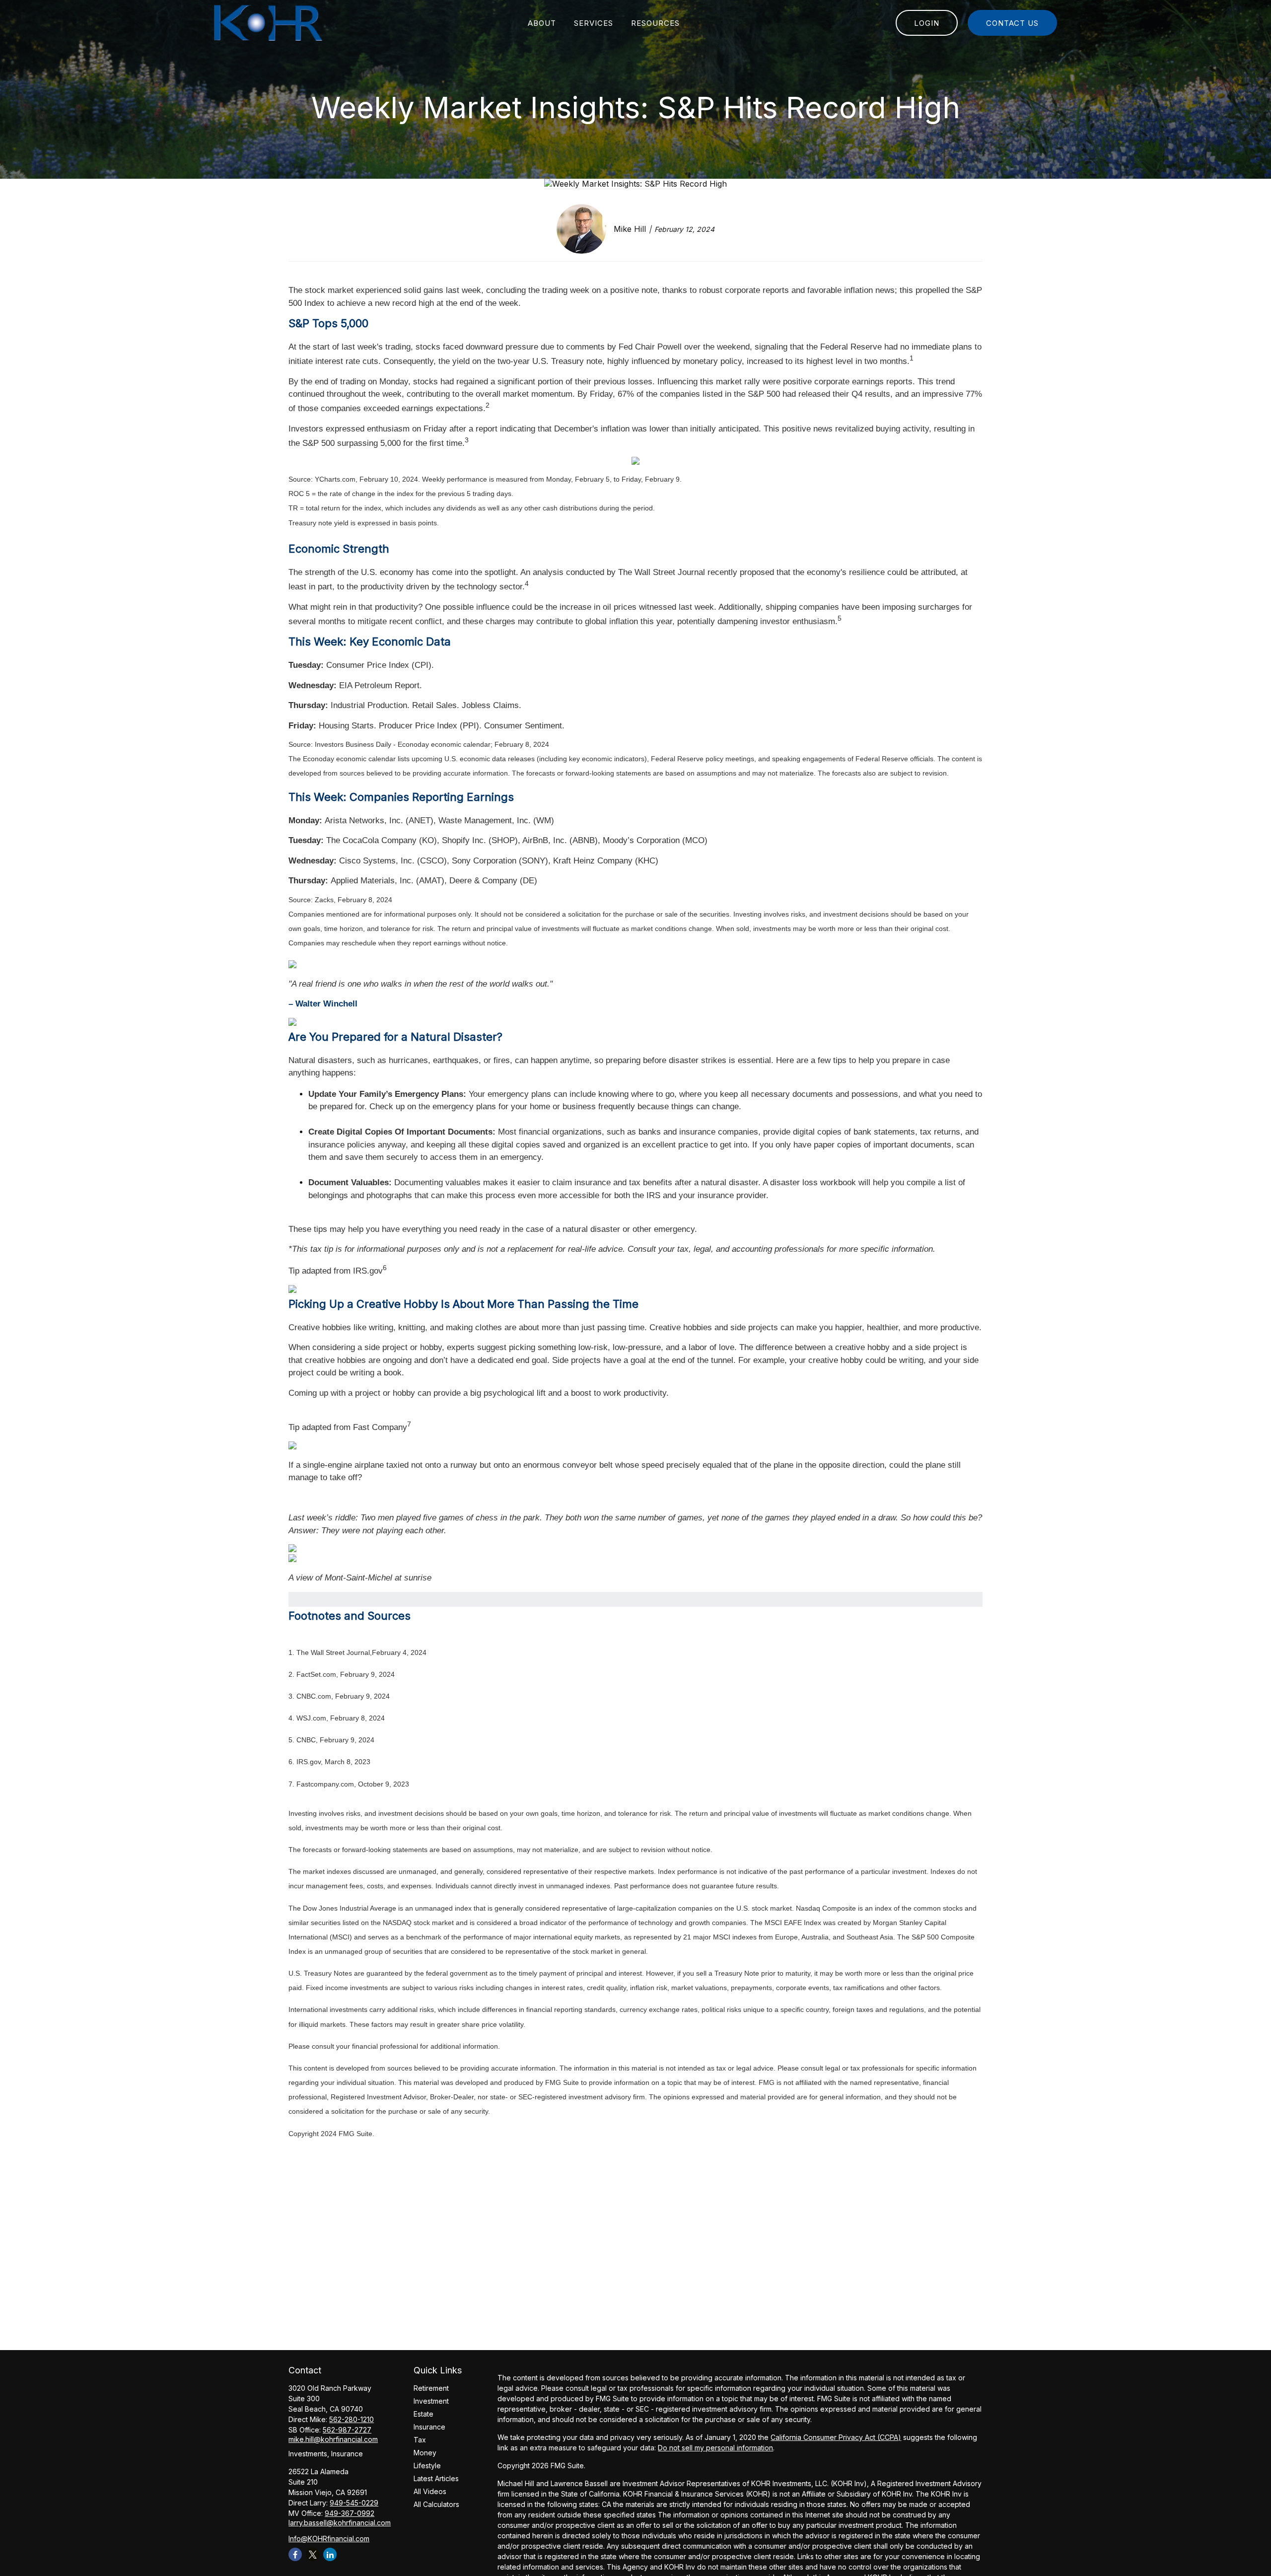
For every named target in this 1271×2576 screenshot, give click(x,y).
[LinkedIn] (330, 2554)
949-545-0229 (354, 2503)
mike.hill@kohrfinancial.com (333, 2439)
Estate (424, 2414)
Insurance (429, 2427)
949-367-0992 (350, 2513)
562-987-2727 (347, 2430)
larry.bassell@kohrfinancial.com (340, 2523)
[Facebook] (295, 2554)
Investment (431, 2401)
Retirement (431, 2388)
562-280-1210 (352, 2419)
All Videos (430, 2491)
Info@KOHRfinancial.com (329, 2539)
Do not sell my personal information (715, 2448)
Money (425, 2453)
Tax (420, 2440)
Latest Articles (436, 2478)
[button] (542, 23)
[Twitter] (313, 2554)
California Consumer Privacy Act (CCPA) (836, 2437)
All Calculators (436, 2504)
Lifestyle (427, 2466)
